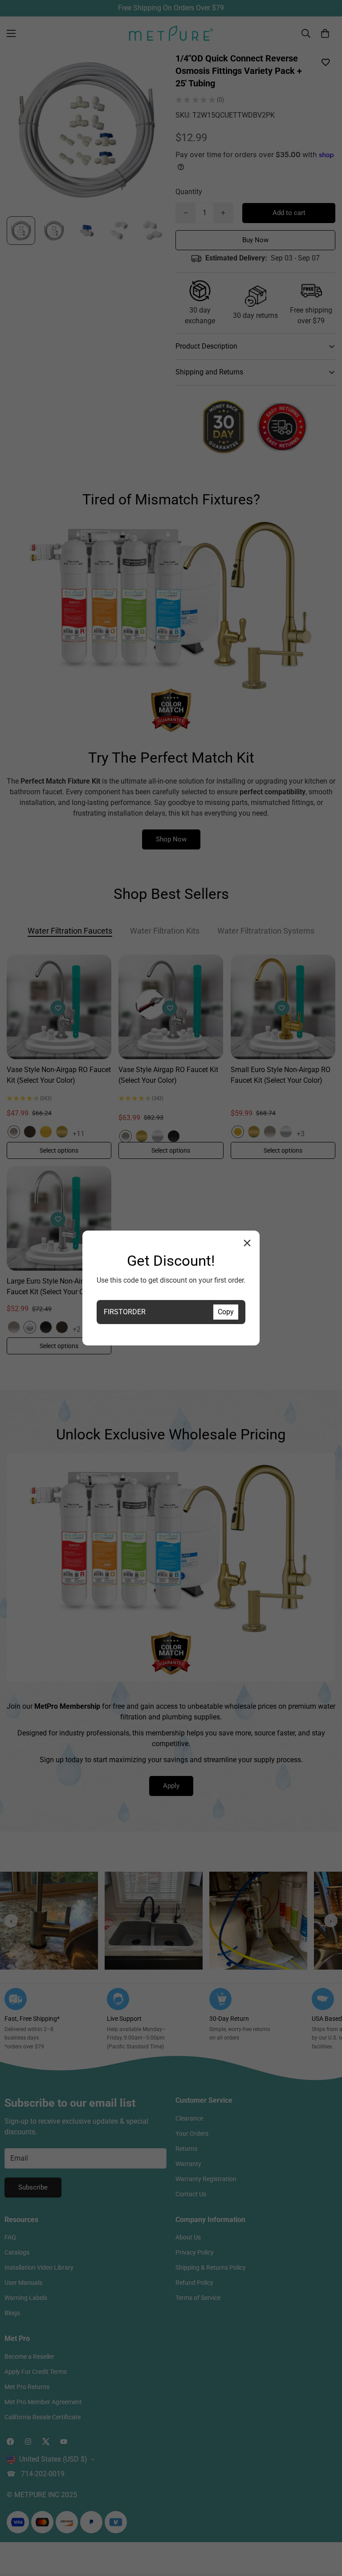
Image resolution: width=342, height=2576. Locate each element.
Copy (226, 1312)
